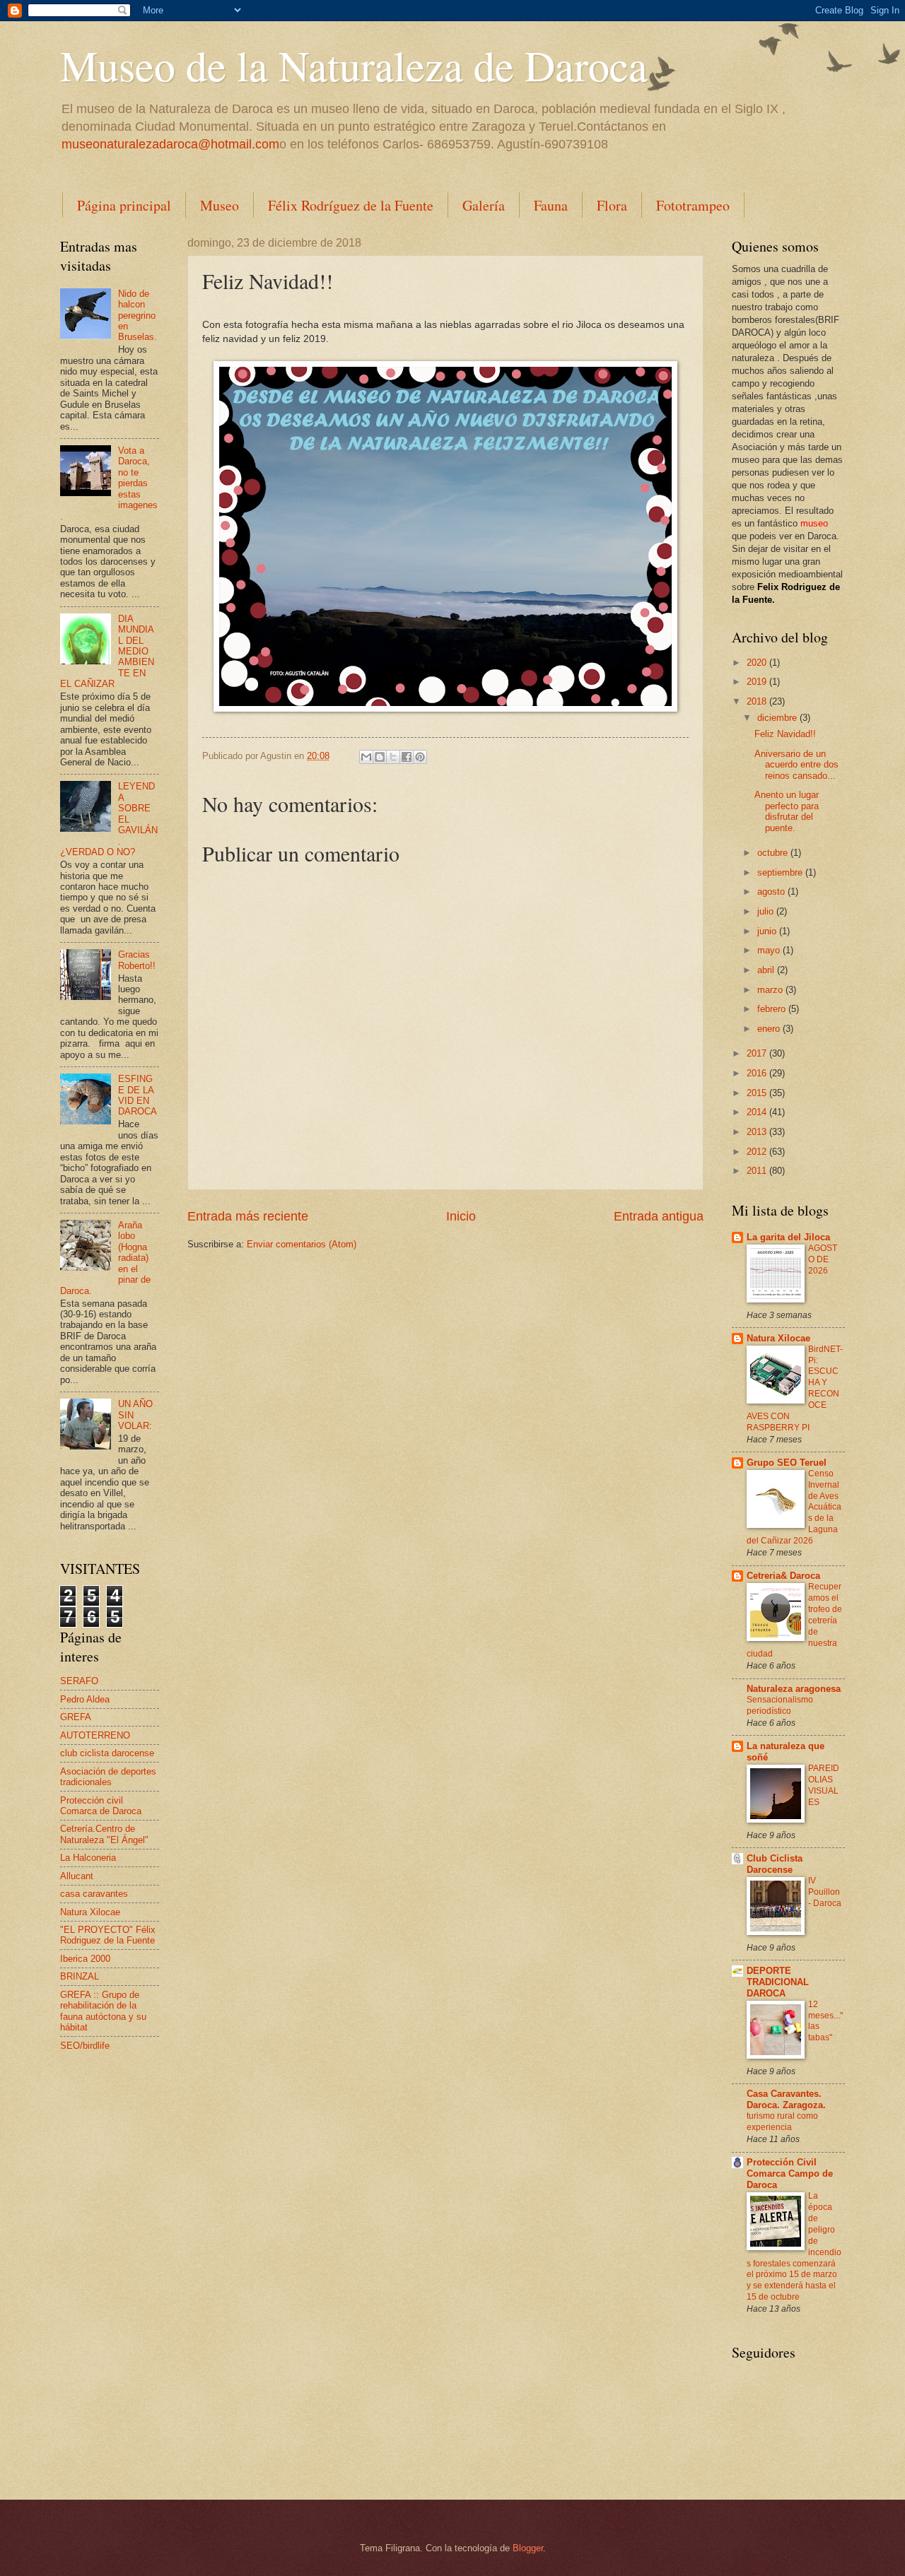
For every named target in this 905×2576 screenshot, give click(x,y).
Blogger (528, 2548)
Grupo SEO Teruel (787, 1463)
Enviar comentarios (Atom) (302, 1244)
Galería (484, 205)
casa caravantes (94, 1894)
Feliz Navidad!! (785, 734)
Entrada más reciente (248, 1216)
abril (767, 970)
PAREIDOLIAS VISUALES (824, 1785)
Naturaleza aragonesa (794, 1689)
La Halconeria (88, 1858)
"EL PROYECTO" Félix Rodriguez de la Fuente (108, 1935)
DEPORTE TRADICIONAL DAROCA (778, 1982)
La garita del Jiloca (788, 1237)
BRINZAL (80, 1976)
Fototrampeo (693, 205)
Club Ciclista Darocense (775, 1864)
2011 (758, 1171)
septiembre (781, 872)
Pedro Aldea (85, 1699)
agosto (772, 892)
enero (770, 1029)
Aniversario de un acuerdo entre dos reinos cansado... (796, 765)
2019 (758, 682)
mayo (770, 950)
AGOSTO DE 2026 (823, 1259)
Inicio (461, 1216)
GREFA (76, 1717)
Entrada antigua (659, 1216)
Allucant (77, 1876)
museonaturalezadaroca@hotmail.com (170, 144)
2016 (758, 1073)
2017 (758, 1053)
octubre (774, 853)
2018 (758, 701)
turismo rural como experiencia (782, 2122)
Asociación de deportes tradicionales (108, 1777)
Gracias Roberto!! (137, 960)
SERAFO (79, 1681)
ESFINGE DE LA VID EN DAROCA (138, 1095)
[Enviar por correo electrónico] (366, 757)
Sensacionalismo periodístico (780, 1705)
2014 (758, 1112)
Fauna (551, 205)
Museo (220, 205)
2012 (758, 1152)
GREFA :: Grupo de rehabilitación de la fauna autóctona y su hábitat (103, 2011)
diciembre (778, 718)
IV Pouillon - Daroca (825, 1892)
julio (767, 911)
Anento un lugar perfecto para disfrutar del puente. (787, 811)
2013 (758, 1132)
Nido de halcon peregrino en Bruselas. (138, 316)
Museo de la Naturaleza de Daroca (354, 65)
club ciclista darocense (107, 1753)
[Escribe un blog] (380, 757)
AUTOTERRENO (95, 1735)
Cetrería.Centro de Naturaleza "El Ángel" (104, 1834)
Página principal (124, 205)
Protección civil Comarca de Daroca (101, 1806)
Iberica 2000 (85, 1959)
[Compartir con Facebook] (407, 757)
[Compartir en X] (393, 757)
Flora (612, 205)
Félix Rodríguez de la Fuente (351, 205)
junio (768, 931)
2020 (758, 663)
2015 (758, 1093)
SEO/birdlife (85, 2046)
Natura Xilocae (90, 1912)
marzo (771, 990)
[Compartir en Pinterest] (420, 757)
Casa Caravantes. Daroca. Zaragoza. (786, 2099)
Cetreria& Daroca (783, 1576)
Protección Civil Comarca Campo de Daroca (790, 2174)
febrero (773, 1009)
